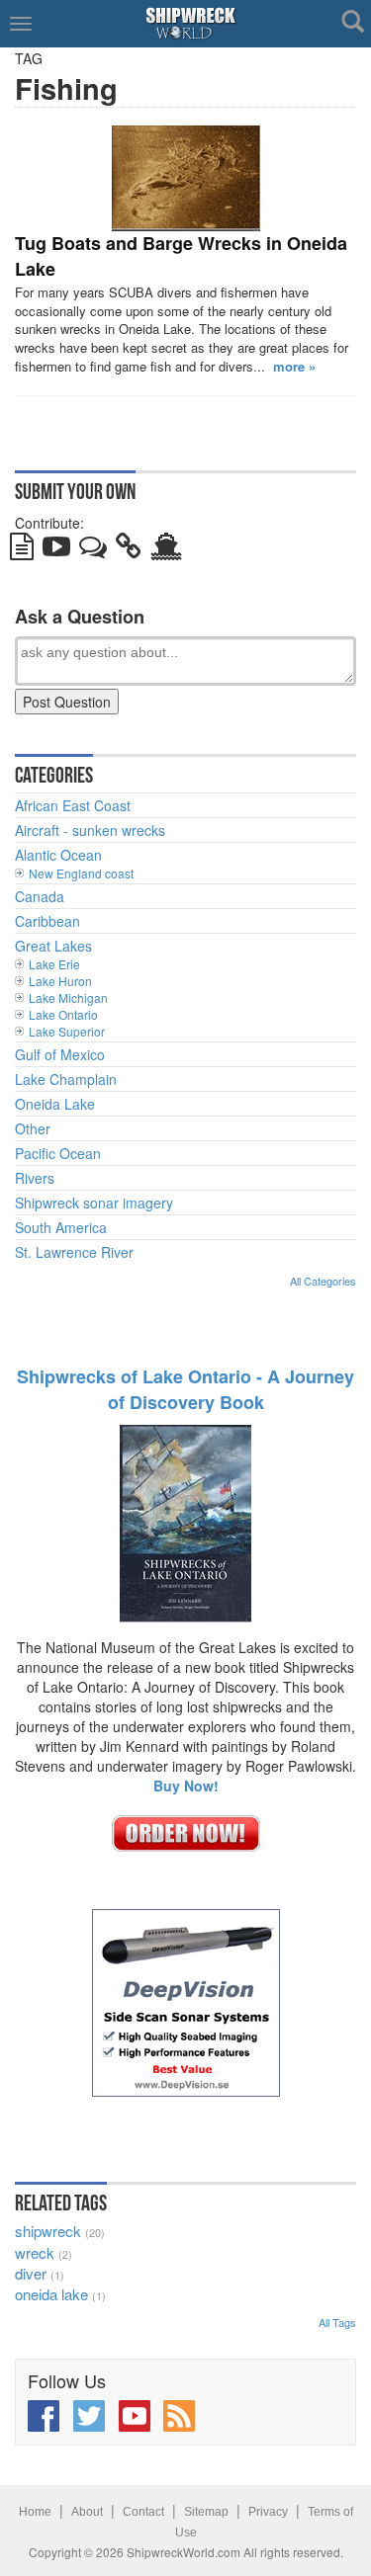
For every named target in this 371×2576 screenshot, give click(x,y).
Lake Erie (54, 964)
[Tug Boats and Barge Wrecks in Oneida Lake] (185, 178)
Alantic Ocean (58, 855)
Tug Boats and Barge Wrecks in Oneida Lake (181, 256)
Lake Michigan (68, 997)
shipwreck (48, 2231)
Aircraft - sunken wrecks (90, 830)
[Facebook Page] (44, 2416)
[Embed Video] (56, 550)
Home (35, 2512)
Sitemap (206, 2512)
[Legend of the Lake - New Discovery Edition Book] (185, 1522)
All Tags (337, 2322)
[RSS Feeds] (179, 2416)
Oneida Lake (55, 1104)
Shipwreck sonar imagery (94, 1203)
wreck (35, 2252)
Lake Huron (60, 981)
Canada (40, 896)
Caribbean (47, 921)
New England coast (81, 873)
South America (61, 1227)
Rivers (35, 1178)
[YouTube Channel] (135, 2416)
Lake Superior (67, 1031)
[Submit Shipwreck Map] (166, 550)
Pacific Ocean (58, 1153)
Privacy (268, 2512)
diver (31, 2273)
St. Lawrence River (74, 1252)
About (87, 2512)
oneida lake (51, 2294)
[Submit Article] (22, 550)
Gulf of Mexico (60, 1054)
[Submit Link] (129, 550)
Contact (143, 2512)
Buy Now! (186, 1786)
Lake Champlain (66, 1079)
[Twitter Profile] (89, 2416)
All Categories (323, 1281)
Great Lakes (53, 946)
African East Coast (73, 805)
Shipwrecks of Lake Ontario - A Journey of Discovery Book (185, 1389)
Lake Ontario (63, 1014)
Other (33, 1128)
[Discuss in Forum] (93, 550)
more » (294, 366)
